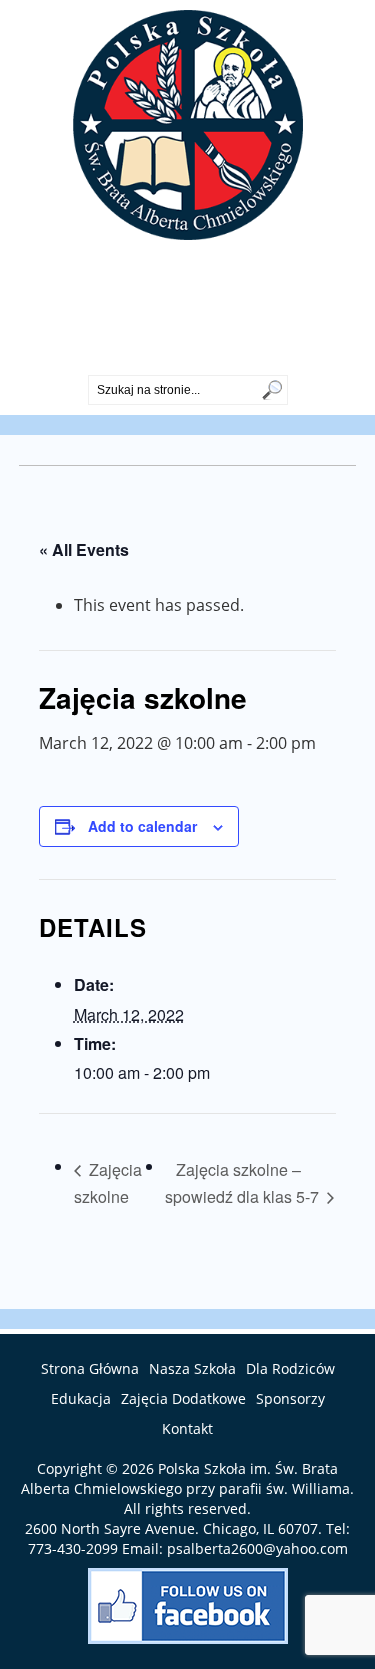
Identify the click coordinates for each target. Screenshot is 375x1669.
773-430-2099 (188, 358)
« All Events (84, 549)
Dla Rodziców (290, 1368)
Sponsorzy (290, 1398)
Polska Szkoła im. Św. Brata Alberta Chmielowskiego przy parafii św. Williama (185, 1478)
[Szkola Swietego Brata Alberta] (188, 234)
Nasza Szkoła (192, 1368)
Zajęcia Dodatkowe (183, 1398)
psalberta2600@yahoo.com (257, 1548)
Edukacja (81, 1398)
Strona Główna (90, 1368)
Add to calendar (142, 826)
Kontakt (187, 1428)
